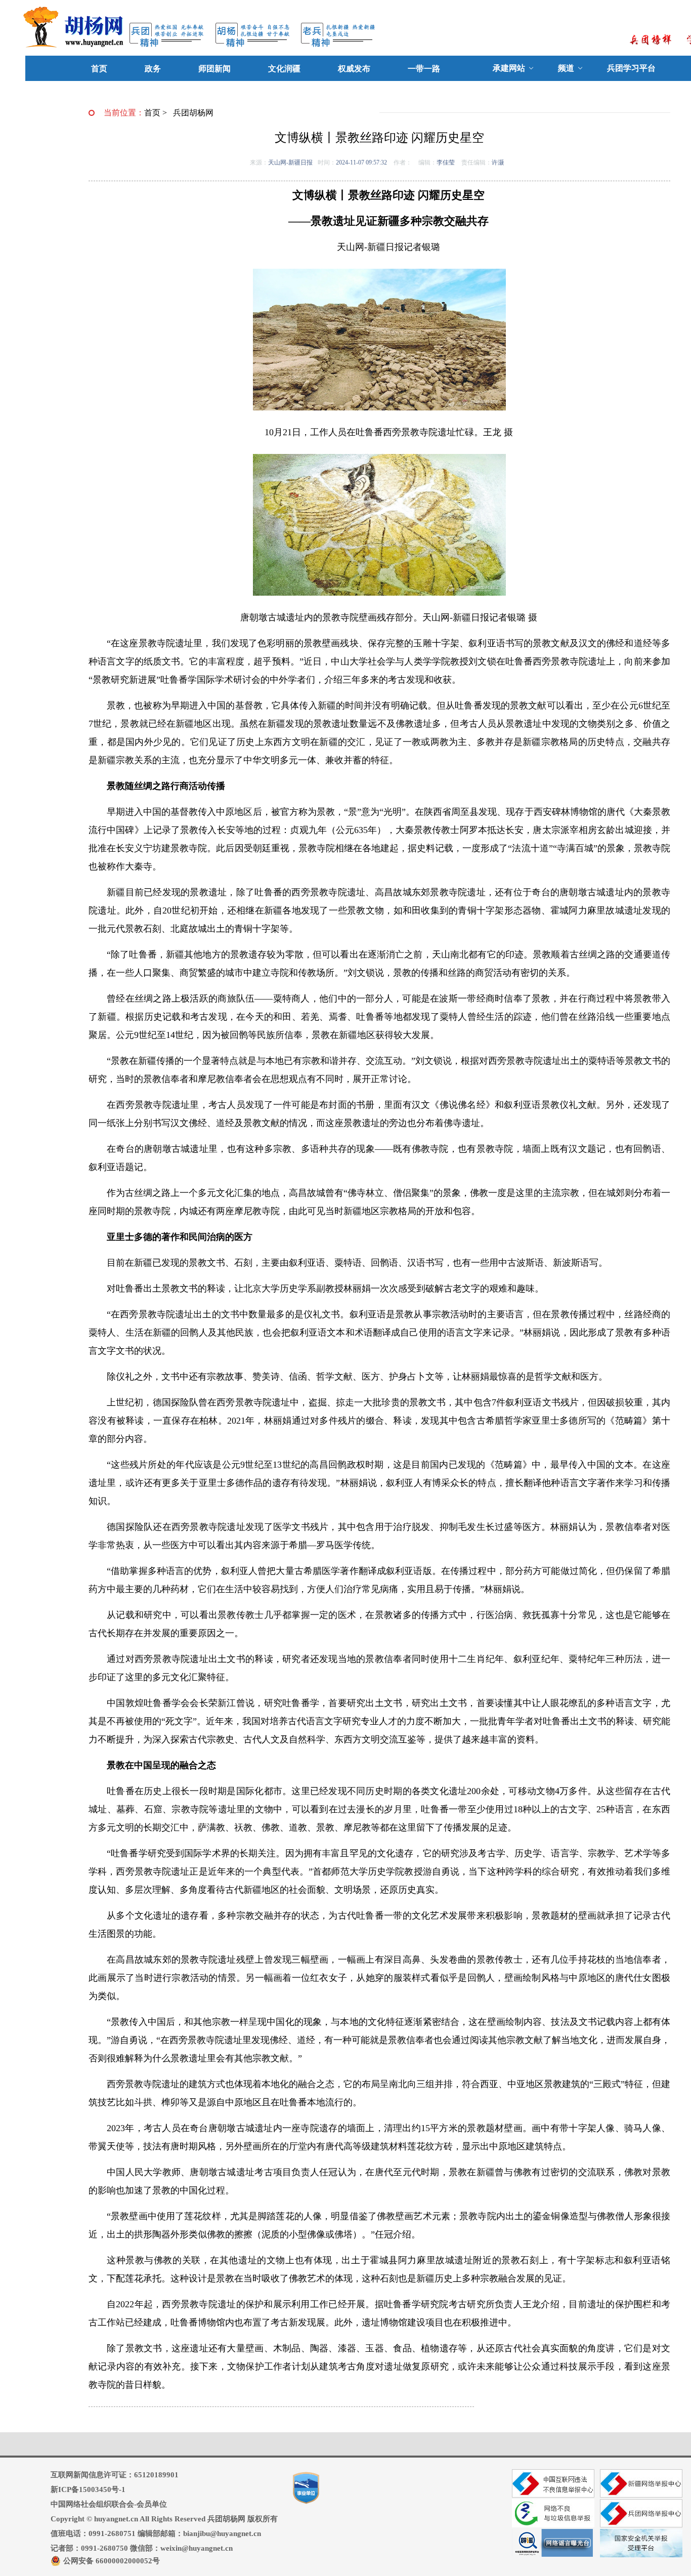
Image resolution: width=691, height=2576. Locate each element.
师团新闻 (214, 69)
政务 (153, 69)
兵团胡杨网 (193, 113)
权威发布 (354, 69)
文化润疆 (284, 69)
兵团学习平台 (631, 68)
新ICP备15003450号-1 (88, 2489)
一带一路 (424, 69)
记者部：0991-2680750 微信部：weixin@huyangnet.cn (142, 2548)
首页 (99, 69)
